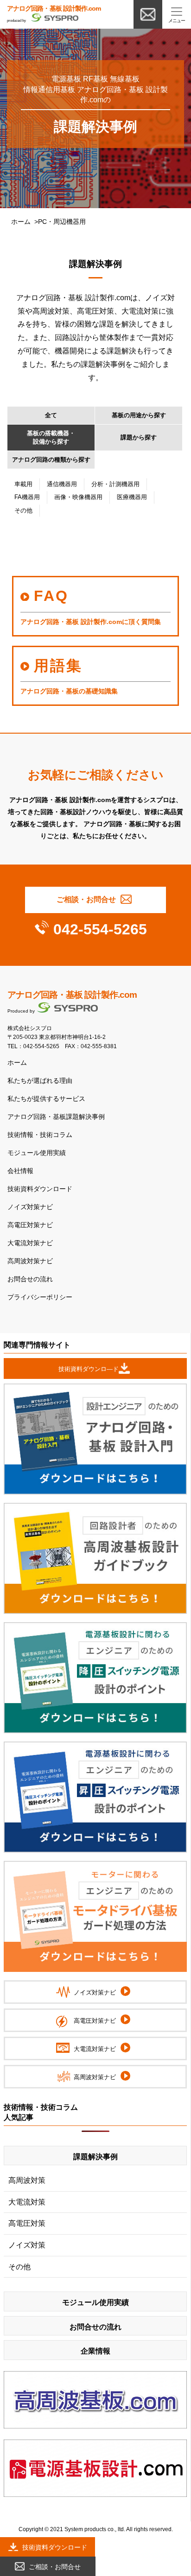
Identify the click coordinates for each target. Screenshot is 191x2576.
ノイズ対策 (27, 2245)
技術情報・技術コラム (40, 1135)
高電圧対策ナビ (30, 1225)
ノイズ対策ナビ (30, 1207)
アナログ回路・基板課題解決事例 (56, 1117)
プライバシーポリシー (40, 1297)
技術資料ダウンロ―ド (89, 1369)
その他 (23, 510)
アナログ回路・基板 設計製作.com (72, 995)
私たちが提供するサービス (46, 1099)
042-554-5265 (100, 929)
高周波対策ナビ (30, 1261)
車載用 (23, 484)
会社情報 (20, 1171)
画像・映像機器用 (78, 497)
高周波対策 (27, 2180)
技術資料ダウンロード (40, 1189)
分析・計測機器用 (115, 484)
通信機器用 (62, 484)
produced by (54, 14)
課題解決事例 (95, 2157)
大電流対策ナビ (30, 1243)
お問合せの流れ (30, 1279)
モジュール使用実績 (37, 1153)
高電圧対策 (27, 2223)
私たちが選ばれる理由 (40, 1081)
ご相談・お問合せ (86, 899)
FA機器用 (27, 497)
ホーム (21, 222)
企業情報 (95, 2351)
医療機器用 (132, 497)
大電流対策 (27, 2202)
